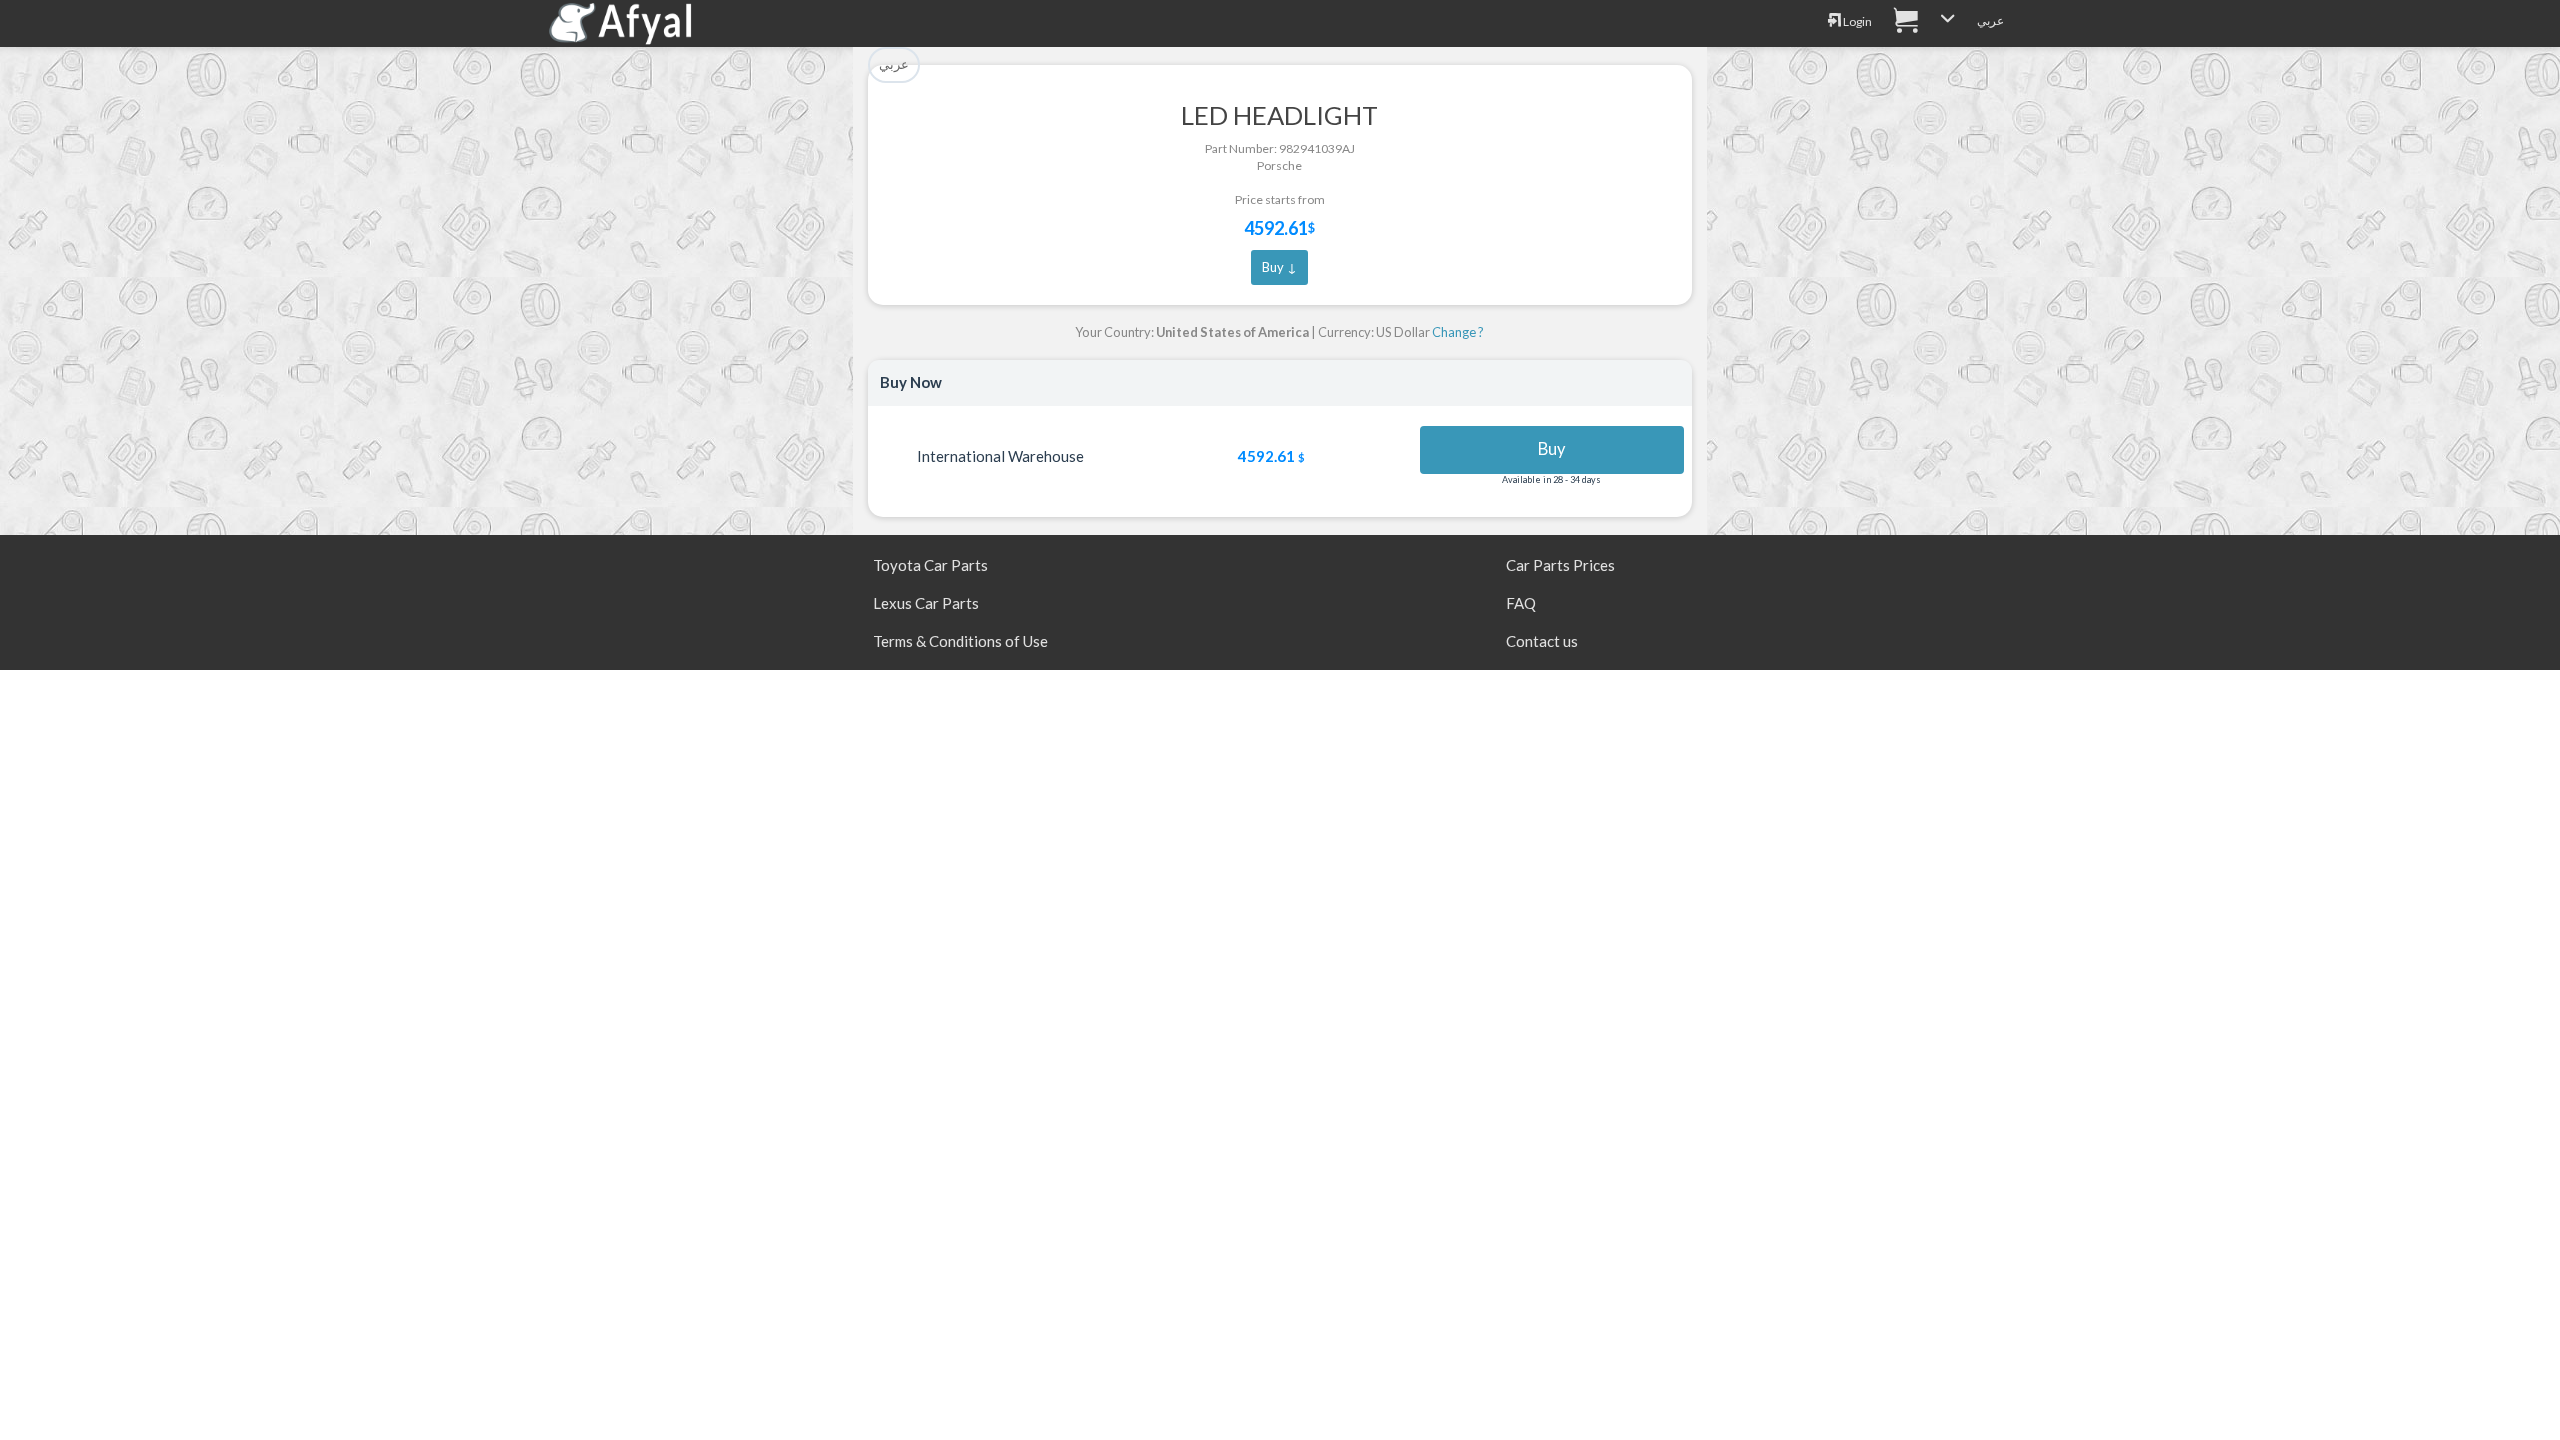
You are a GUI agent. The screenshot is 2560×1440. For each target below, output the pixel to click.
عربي (1990, 20)
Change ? (1458, 332)
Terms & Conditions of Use (960, 641)
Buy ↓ (1279, 267)
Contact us (1542, 641)
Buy (1551, 449)
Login (1856, 21)
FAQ (1521, 603)
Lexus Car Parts (926, 603)
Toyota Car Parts (930, 565)
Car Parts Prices (1560, 565)
